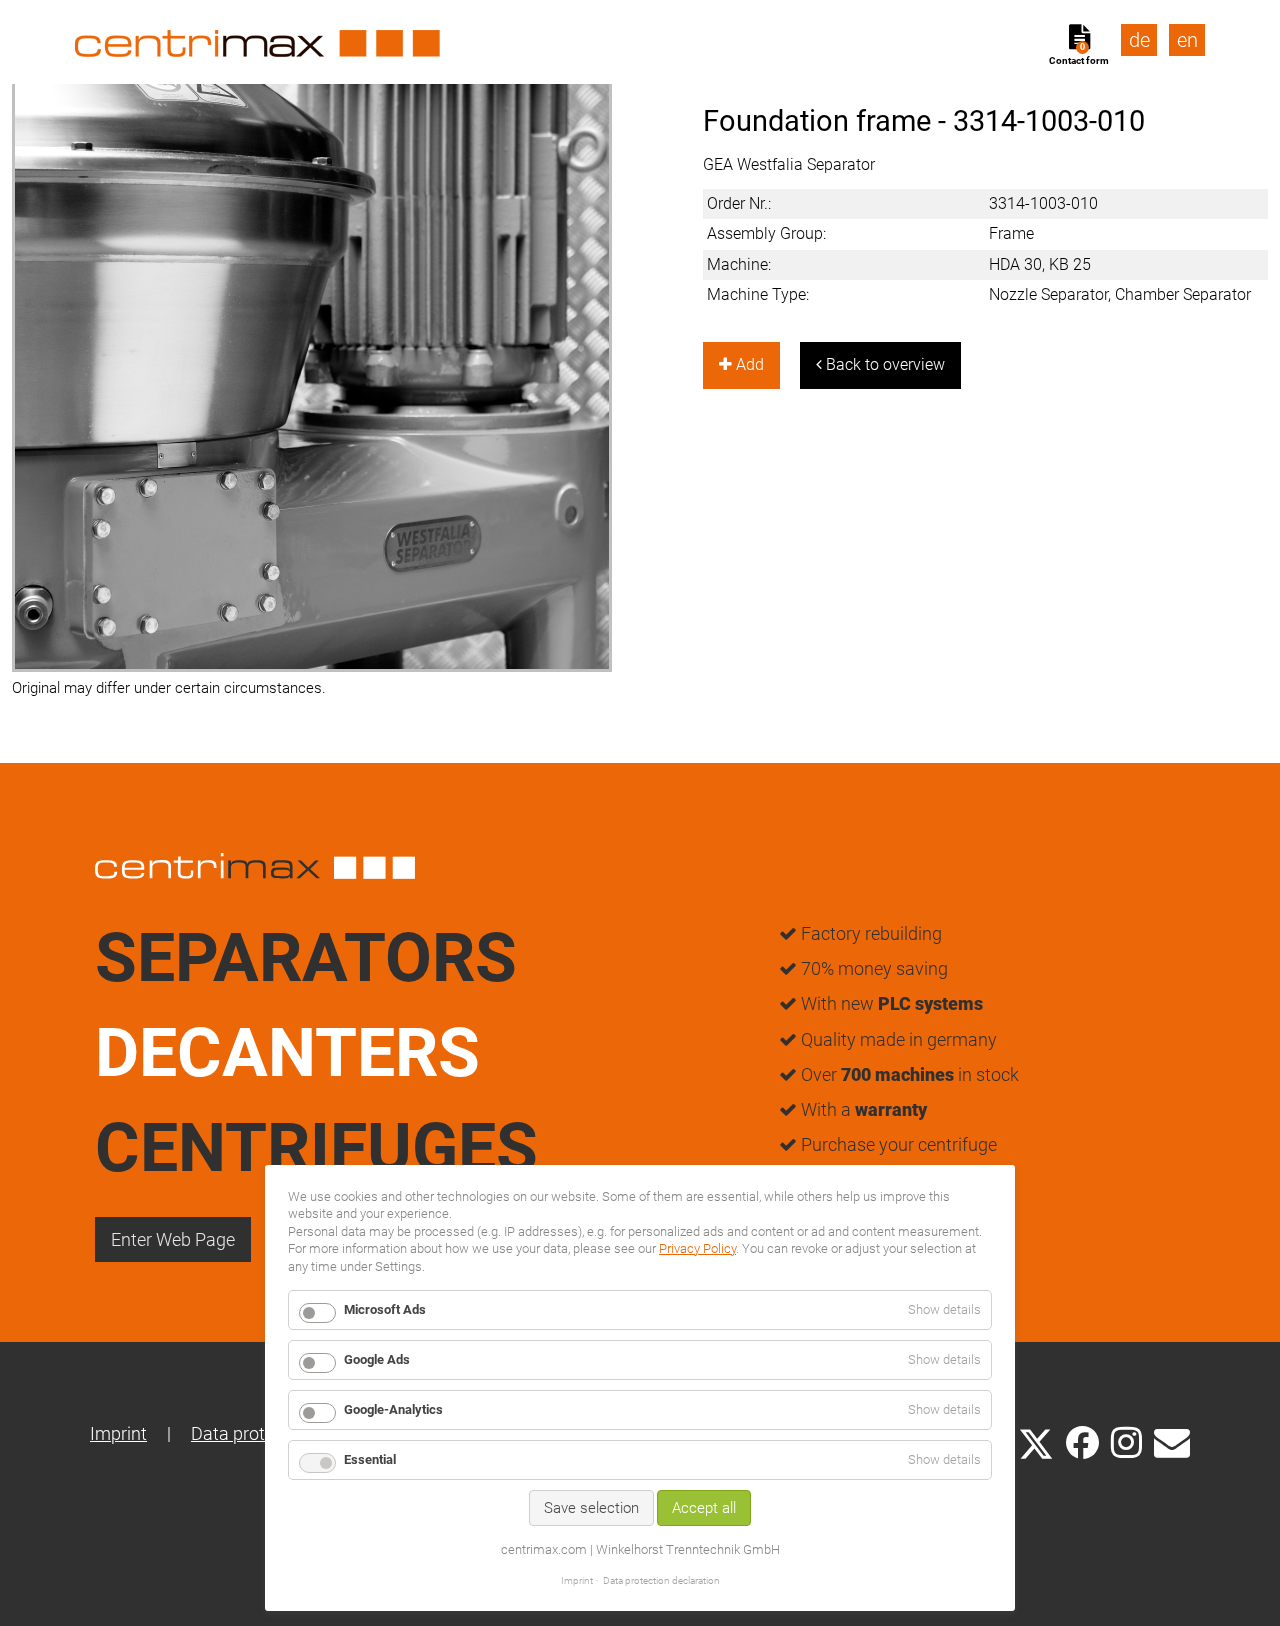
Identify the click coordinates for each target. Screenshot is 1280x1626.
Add (748, 364)
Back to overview (883, 364)
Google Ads (377, 1359)
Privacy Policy (697, 1248)
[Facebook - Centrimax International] (1082, 1442)
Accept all (704, 1508)
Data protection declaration (661, 1580)
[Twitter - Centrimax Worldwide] (1036, 1441)
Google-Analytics (393, 1409)
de (1139, 40)
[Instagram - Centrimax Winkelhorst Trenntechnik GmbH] (1126, 1441)
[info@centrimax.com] (1172, 1441)
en (1187, 40)
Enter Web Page (173, 1239)
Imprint (118, 1433)
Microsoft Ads (385, 1309)
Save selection (591, 1508)
